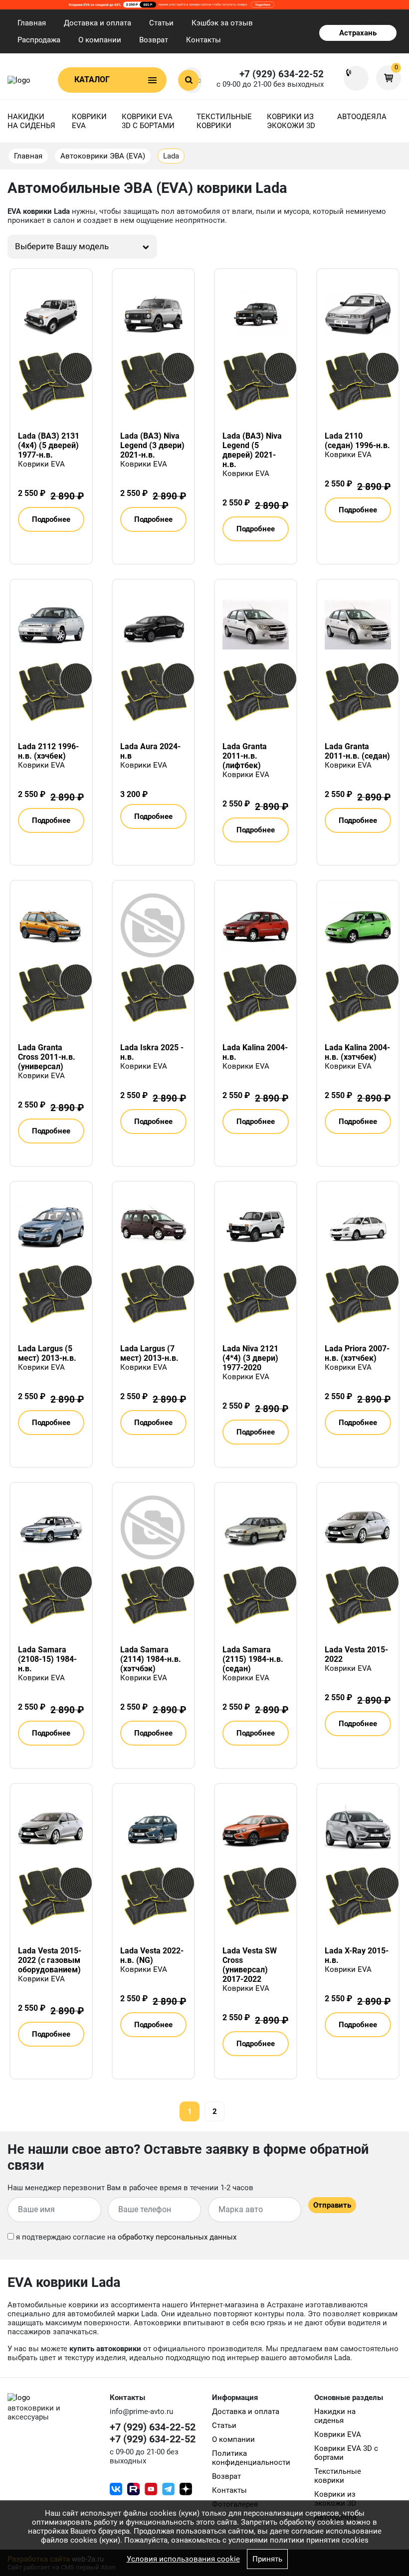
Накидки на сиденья (31, 121)
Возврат (154, 40)
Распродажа (39, 40)
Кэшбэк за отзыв (222, 23)
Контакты (204, 40)
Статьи (161, 23)
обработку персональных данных (177, 2237)
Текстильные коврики (224, 121)
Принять (267, 2559)
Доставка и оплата (98, 23)
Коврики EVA (89, 121)
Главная (32, 23)
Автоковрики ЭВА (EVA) (103, 156)
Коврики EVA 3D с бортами (148, 121)
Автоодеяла (362, 117)
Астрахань (358, 33)
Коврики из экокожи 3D (291, 121)
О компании (100, 40)
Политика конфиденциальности (251, 2458)
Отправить (332, 2205)
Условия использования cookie (183, 2559)
